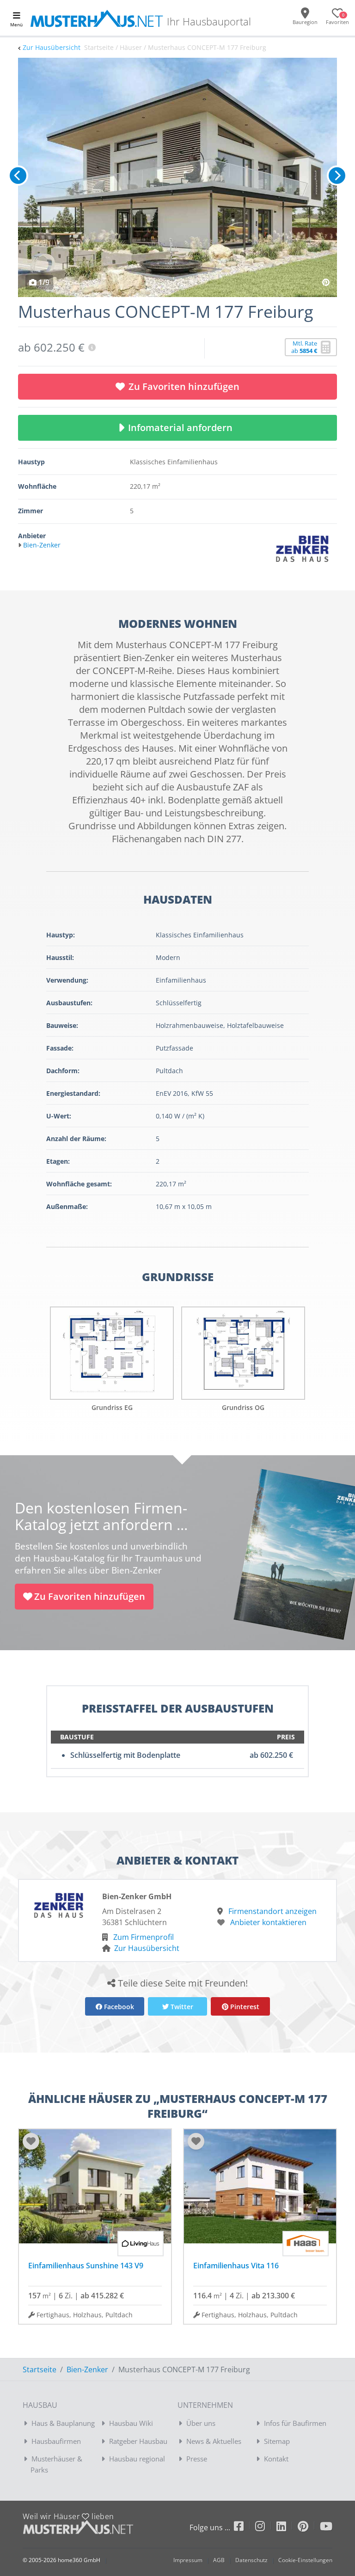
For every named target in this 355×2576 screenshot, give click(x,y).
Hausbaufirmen (56, 2441)
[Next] (337, 176)
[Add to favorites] (31, 2141)
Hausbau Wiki (131, 2423)
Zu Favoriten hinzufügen (184, 386)
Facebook (118, 2007)
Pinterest (244, 2007)
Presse (197, 2459)
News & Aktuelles (214, 2441)
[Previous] (18, 176)
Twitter (181, 2007)
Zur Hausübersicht (52, 47)
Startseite (40, 2369)
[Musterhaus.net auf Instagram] (266, 2528)
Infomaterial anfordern (183, 428)
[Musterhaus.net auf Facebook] (245, 2528)
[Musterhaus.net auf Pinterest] (309, 2528)
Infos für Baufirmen (295, 2423)
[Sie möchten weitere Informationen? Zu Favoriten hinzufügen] (177, 177)
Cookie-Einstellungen (305, 2560)
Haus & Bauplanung (63, 2423)
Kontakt (276, 2459)
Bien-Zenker (87, 2369)
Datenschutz (251, 2560)
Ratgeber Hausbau (138, 2441)
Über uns (201, 2423)
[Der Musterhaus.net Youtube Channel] (326, 2528)
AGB (219, 2560)
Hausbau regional (137, 2459)
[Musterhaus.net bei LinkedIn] (287, 2528)
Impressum (188, 2560)
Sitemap (277, 2441)
